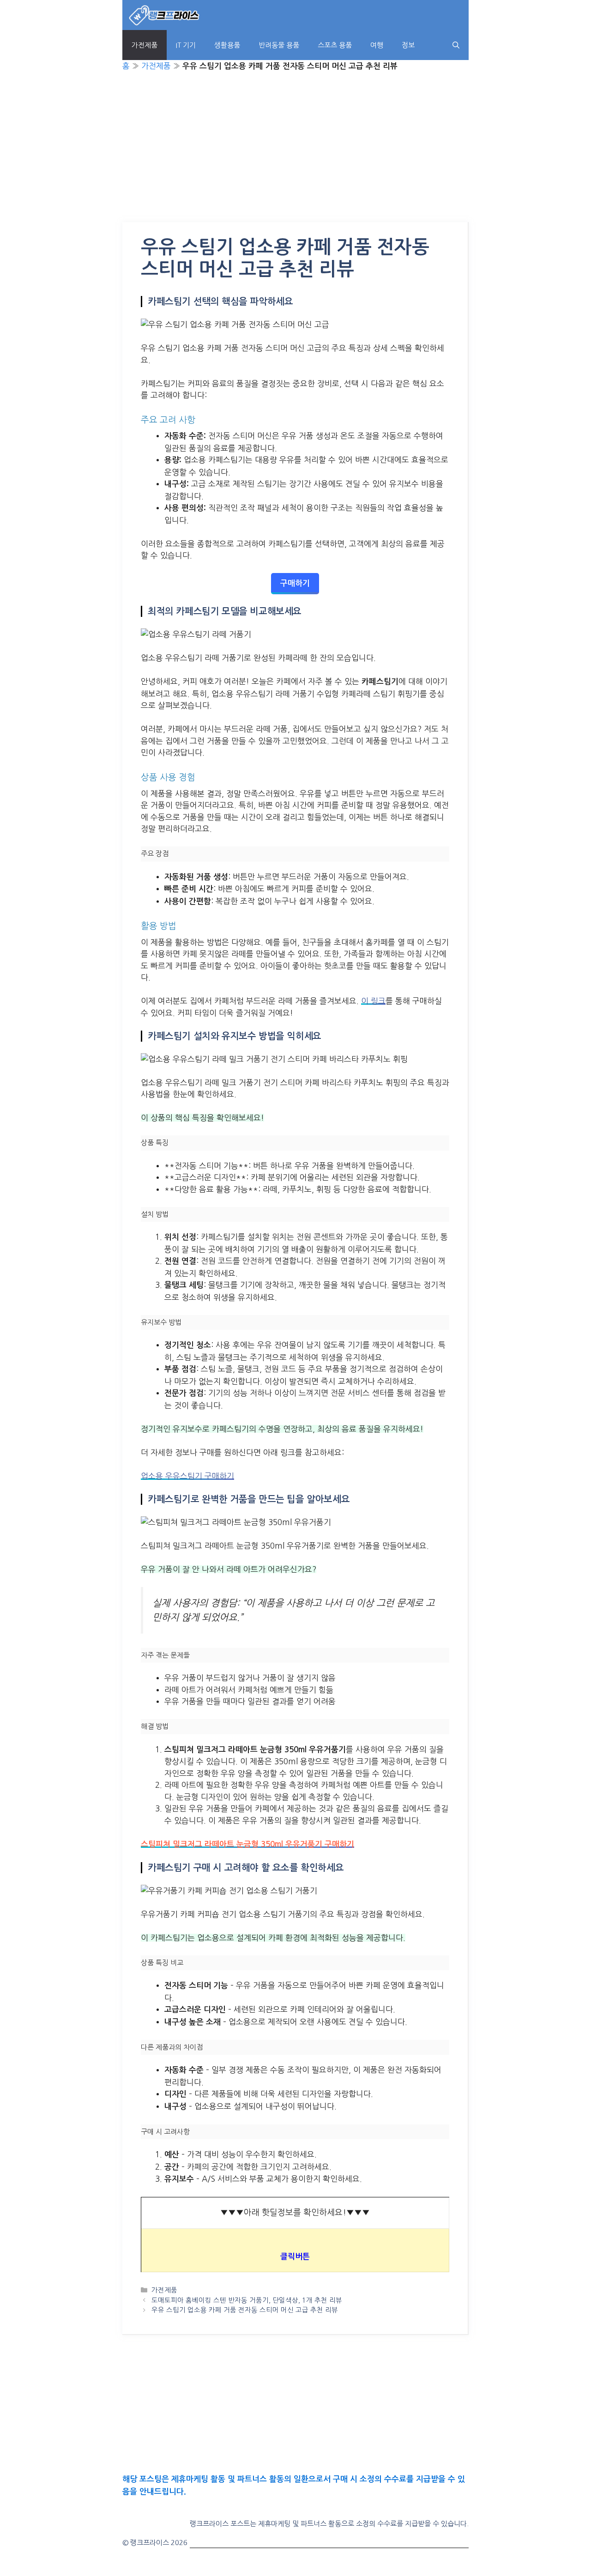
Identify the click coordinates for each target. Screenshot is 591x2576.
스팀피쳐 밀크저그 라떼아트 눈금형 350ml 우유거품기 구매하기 (247, 1844)
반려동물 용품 (279, 45)
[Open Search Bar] (456, 45)
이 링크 (373, 1001)
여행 (377, 45)
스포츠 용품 (335, 45)
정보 (408, 45)
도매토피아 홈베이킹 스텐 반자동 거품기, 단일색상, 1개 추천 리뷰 (247, 2300)
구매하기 (295, 583)
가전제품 (145, 45)
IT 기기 (186, 45)
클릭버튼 (295, 2257)
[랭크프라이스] (165, 15)
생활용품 (227, 45)
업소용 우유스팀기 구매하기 (187, 1476)
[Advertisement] (295, 154)
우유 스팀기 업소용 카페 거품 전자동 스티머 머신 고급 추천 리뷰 (245, 2310)
